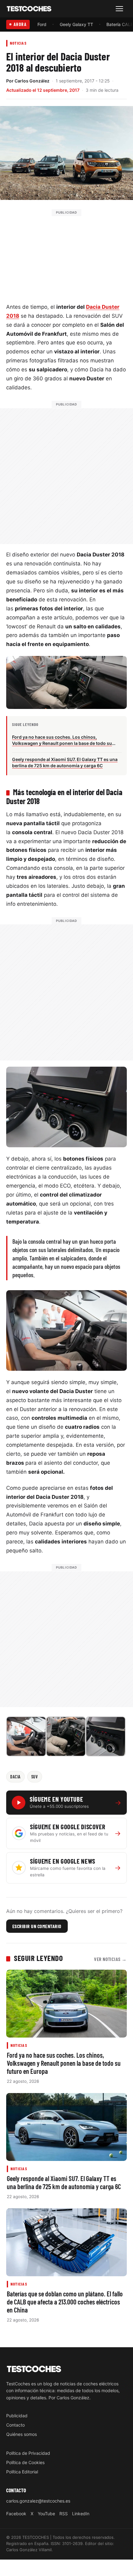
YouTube (46, 2514)
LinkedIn (81, 2514)
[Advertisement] (66, 255)
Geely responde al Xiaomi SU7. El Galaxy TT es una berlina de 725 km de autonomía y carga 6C (64, 2182)
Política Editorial (22, 2472)
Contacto (15, 2425)
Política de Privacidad (28, 2453)
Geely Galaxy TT (76, 24)
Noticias (18, 43)
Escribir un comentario (37, 1926)
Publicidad (17, 2416)
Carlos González (32, 81)
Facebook (16, 2514)
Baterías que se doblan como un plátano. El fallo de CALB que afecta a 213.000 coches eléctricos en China (65, 2302)
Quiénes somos (21, 2434)
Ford (42, 24)
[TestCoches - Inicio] (29, 9)
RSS (64, 2514)
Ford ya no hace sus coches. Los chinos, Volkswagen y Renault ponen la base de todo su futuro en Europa (64, 2063)
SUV (35, 1777)
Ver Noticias (110, 1959)
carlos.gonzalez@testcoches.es (38, 2501)
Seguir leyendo (38, 1958)
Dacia (15, 1777)
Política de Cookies (25, 2462)
